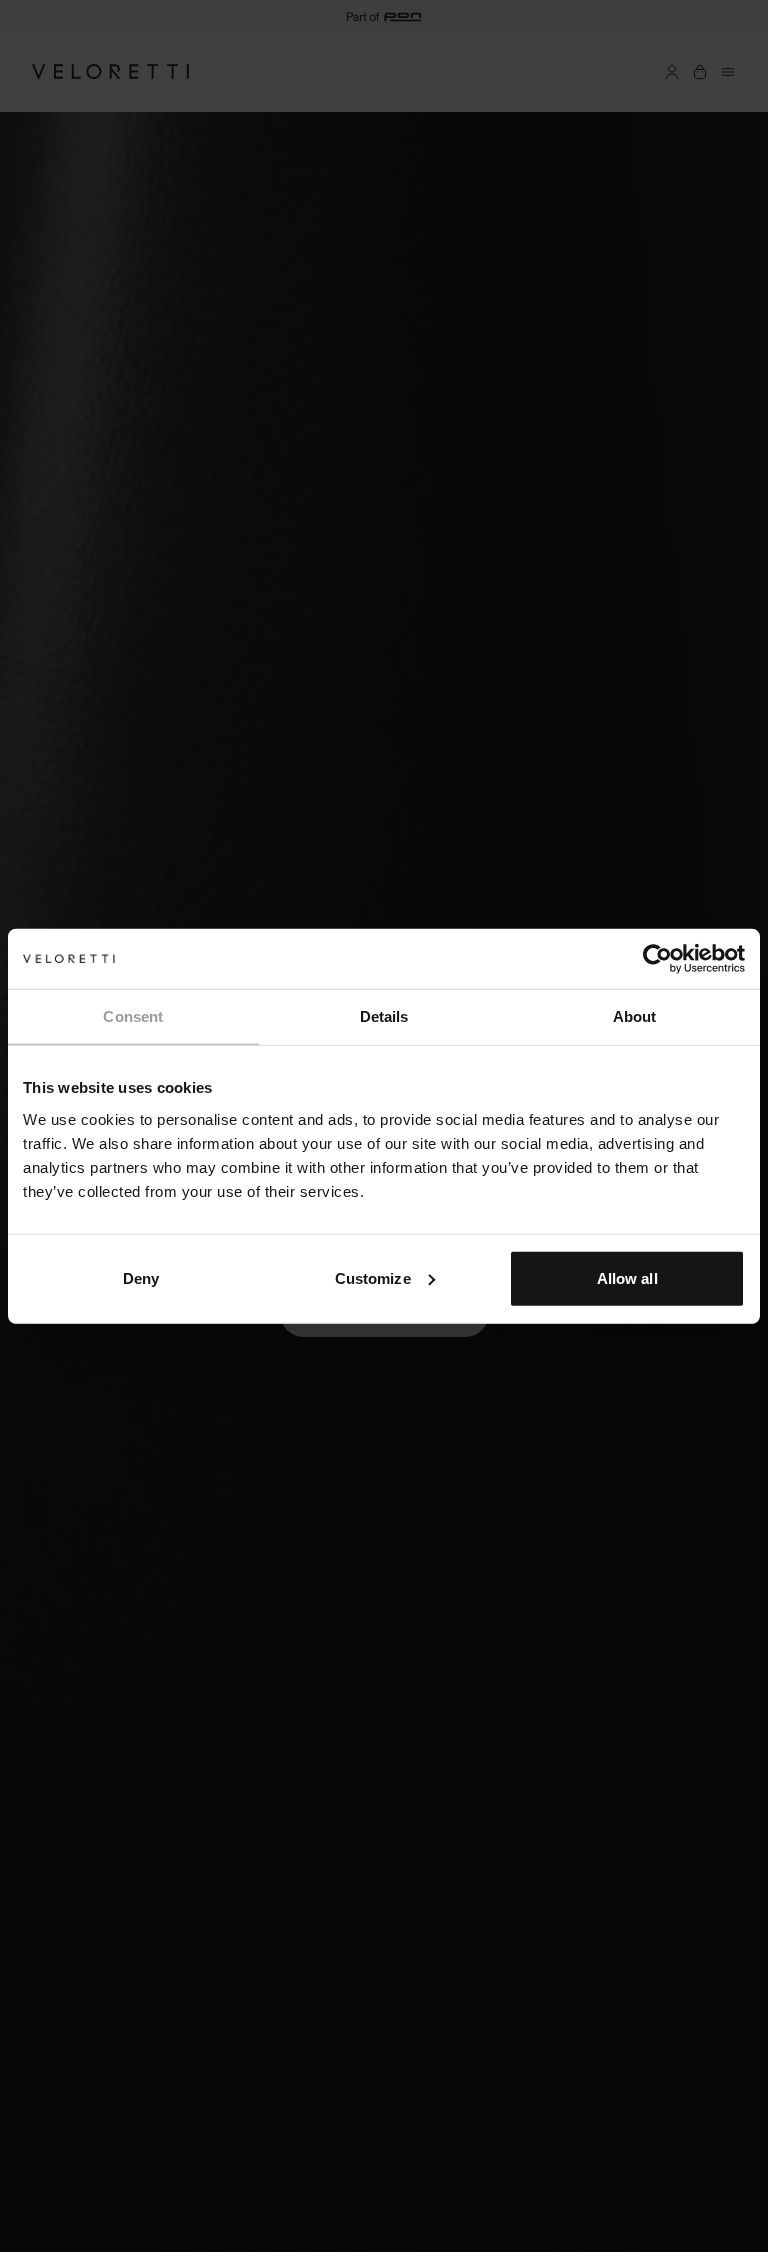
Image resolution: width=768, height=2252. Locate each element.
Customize (373, 1277)
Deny (141, 1277)
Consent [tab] (133, 1016)
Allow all (627, 1277)
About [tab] (635, 1016)
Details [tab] (384, 1016)
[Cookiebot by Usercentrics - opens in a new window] (657, 959)
